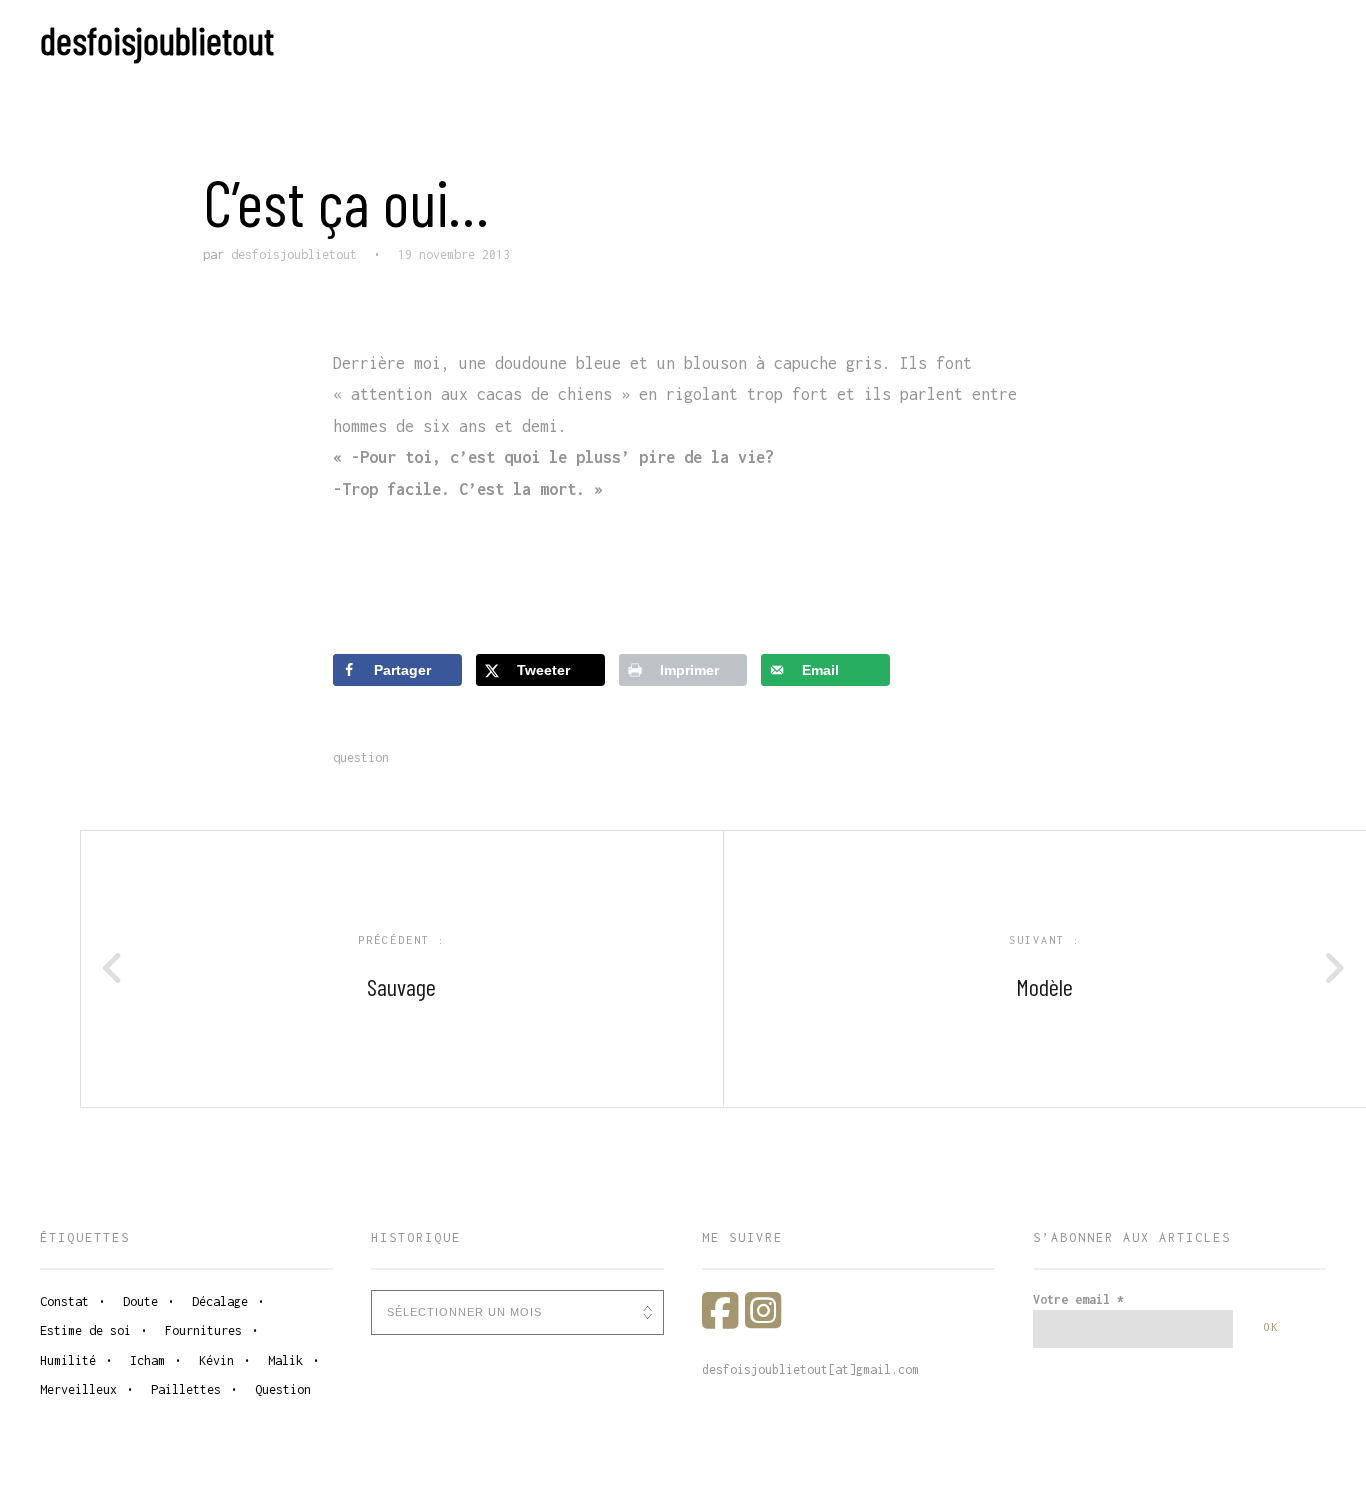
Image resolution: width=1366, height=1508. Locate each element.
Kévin (216, 1360)
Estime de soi (85, 1330)
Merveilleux (78, 1389)
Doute (140, 1301)
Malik (285, 1360)
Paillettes (186, 1389)
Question (361, 757)
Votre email (1078, 1299)
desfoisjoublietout (157, 40)
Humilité (68, 1360)
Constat (64, 1301)
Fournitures (203, 1330)
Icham (147, 1360)
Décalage (220, 1301)
